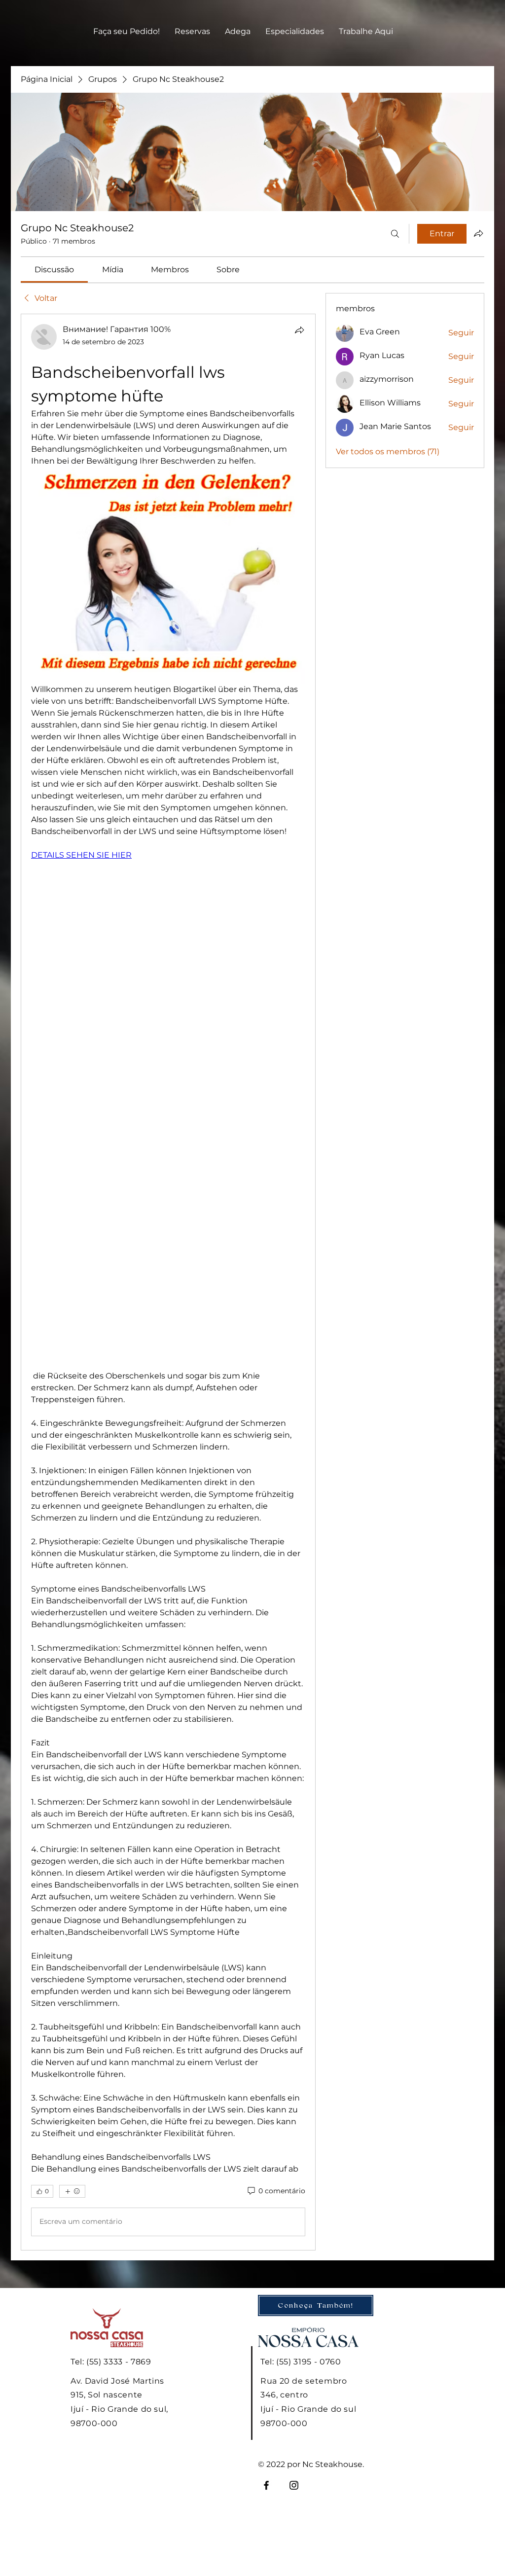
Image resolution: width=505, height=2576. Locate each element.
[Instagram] (294, 2485)
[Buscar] (395, 234)
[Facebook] (266, 2485)
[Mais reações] (72, 2191)
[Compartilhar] (299, 330)
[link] (54, 270)
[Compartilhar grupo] (478, 233)
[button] (192, 32)
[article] (168, 1282)
